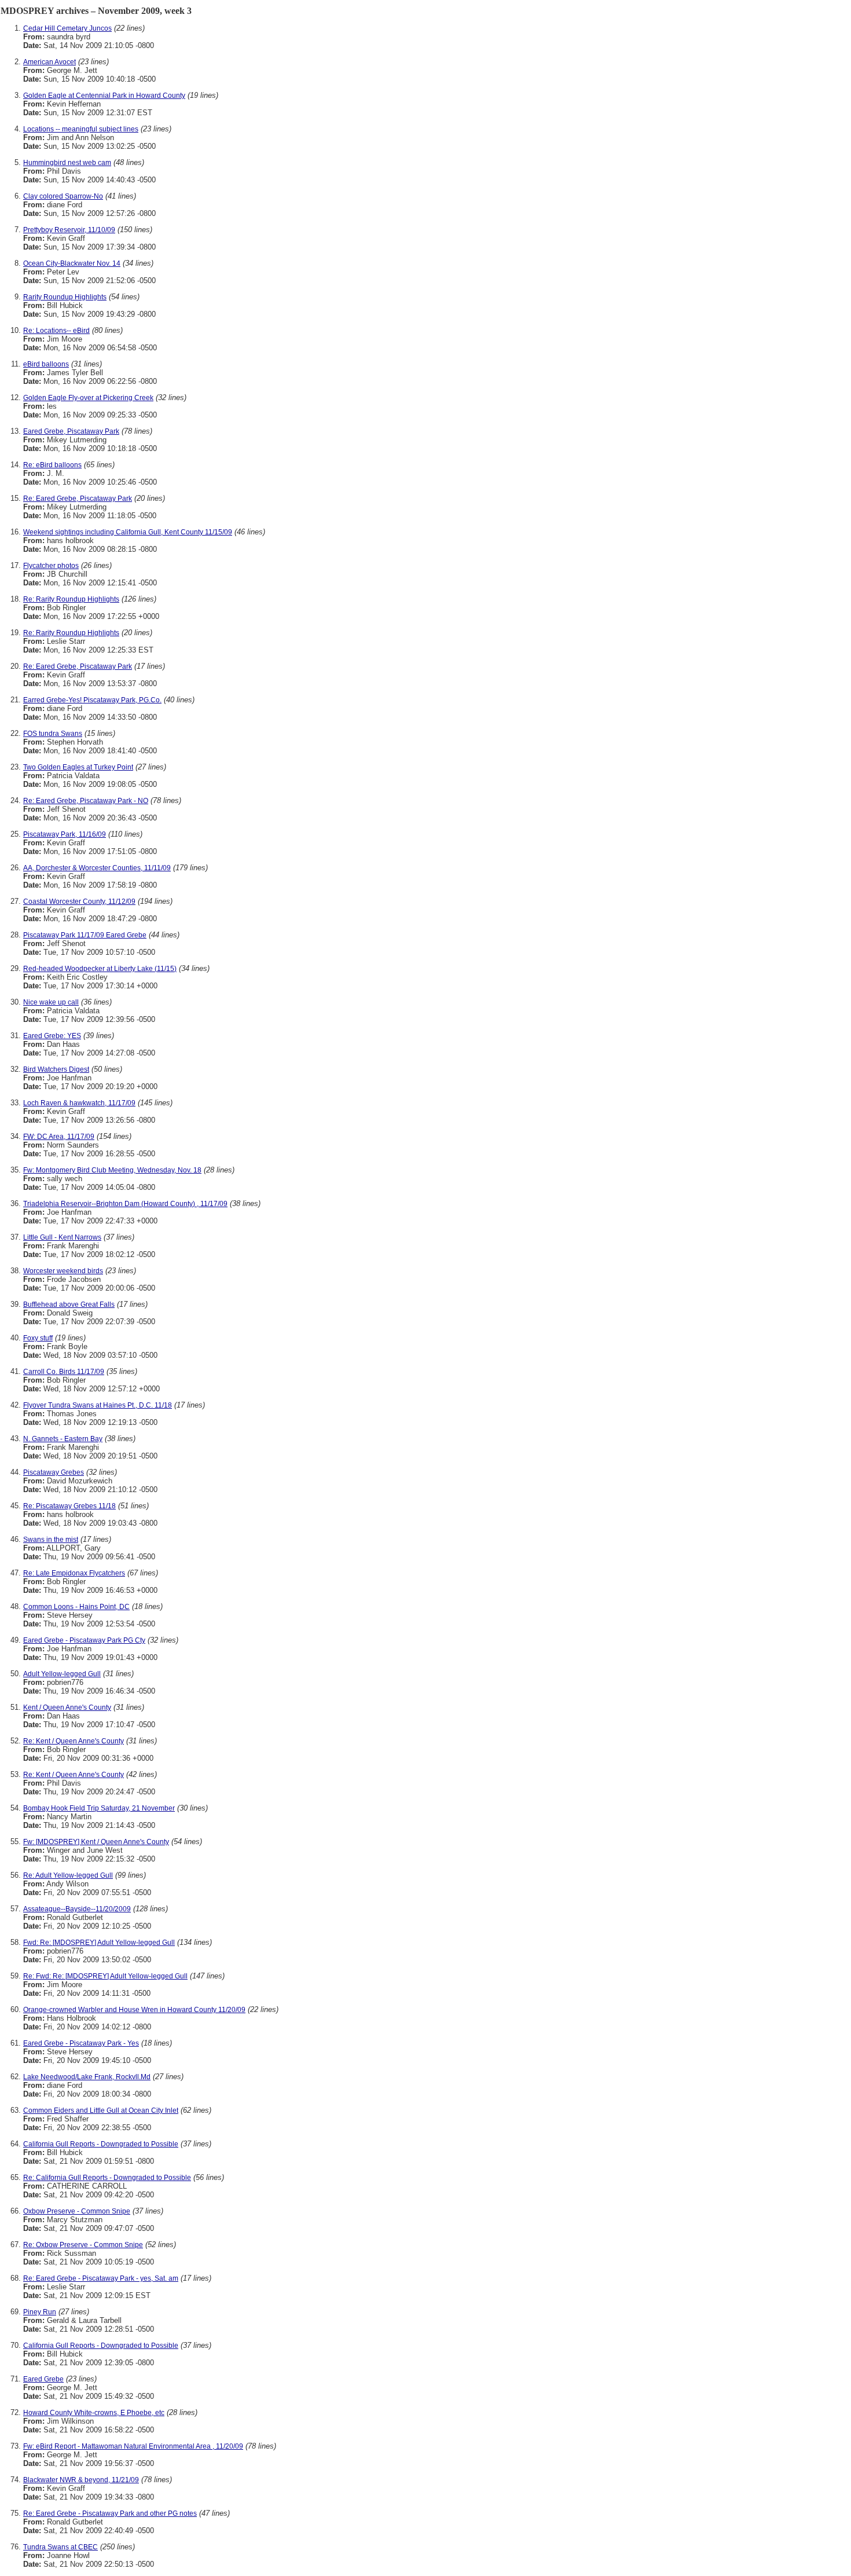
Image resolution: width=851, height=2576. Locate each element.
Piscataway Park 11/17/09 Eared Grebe (85, 935)
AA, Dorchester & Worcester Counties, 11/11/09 (97, 868)
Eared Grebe (43, 2379)
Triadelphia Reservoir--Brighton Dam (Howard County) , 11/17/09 (125, 1204)
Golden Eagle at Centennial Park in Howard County (104, 96)
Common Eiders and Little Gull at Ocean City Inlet (101, 2110)
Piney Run (40, 2312)
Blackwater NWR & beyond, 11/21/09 (81, 2480)
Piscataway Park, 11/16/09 (65, 834)
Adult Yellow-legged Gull (62, 1674)
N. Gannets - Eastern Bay (63, 1439)
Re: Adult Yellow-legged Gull (68, 1875)
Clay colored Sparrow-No (63, 196)
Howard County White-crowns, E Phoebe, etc (94, 2413)
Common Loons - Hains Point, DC (76, 1607)
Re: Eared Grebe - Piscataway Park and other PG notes (110, 2513)
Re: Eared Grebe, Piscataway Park (78, 499)
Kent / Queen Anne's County (67, 1707)
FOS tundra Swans (53, 734)
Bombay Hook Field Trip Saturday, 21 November (99, 1808)
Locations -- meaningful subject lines (81, 129)
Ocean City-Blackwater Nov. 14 (72, 263)
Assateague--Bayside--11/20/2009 (77, 1909)
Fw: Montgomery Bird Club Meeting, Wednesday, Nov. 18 (112, 1170)
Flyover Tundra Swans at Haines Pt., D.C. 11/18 (98, 1405)
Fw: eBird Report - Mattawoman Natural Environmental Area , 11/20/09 (133, 2446)
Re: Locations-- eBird (56, 331)
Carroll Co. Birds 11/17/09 (64, 1372)
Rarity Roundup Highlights (65, 297)
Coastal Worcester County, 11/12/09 (79, 902)
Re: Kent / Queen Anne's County (74, 1741)
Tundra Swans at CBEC (60, 2547)
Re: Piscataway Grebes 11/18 (69, 1506)
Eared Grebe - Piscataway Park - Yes (81, 2043)
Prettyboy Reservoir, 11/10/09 (69, 230)
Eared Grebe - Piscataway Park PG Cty (84, 1640)
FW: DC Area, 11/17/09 (59, 1137)
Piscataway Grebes (54, 1472)
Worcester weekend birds (63, 1271)
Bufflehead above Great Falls (69, 1305)
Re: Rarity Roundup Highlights (71, 599)
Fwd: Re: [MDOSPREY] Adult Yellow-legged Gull (99, 1943)
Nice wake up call (51, 1002)
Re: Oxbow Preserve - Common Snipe (83, 2245)
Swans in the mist (51, 1540)
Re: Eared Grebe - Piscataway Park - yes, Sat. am (101, 2278)
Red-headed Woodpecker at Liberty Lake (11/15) (100, 969)
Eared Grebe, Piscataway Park (71, 431)
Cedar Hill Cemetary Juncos (67, 28)
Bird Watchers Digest (56, 1069)
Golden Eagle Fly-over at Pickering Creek (88, 398)
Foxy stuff (38, 1338)
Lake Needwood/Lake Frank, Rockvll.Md (87, 2077)
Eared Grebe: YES (52, 1036)
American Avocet (49, 62)
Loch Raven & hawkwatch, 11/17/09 (79, 1103)
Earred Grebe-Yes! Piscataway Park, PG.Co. (92, 700)
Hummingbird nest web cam (67, 163)
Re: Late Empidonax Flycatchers (74, 1573)
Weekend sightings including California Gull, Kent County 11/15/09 (128, 532)
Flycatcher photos (51, 566)
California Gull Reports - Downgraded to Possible (101, 2144)
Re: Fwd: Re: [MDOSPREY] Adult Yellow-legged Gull (105, 1976)
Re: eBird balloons (52, 465)
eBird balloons (46, 364)
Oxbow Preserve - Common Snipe (77, 2211)
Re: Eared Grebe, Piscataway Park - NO (86, 801)
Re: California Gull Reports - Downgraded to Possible (107, 2178)
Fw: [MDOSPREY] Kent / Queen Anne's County (96, 1842)
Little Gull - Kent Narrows (62, 1237)
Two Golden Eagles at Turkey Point (78, 767)
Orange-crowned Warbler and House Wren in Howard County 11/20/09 (134, 2010)
